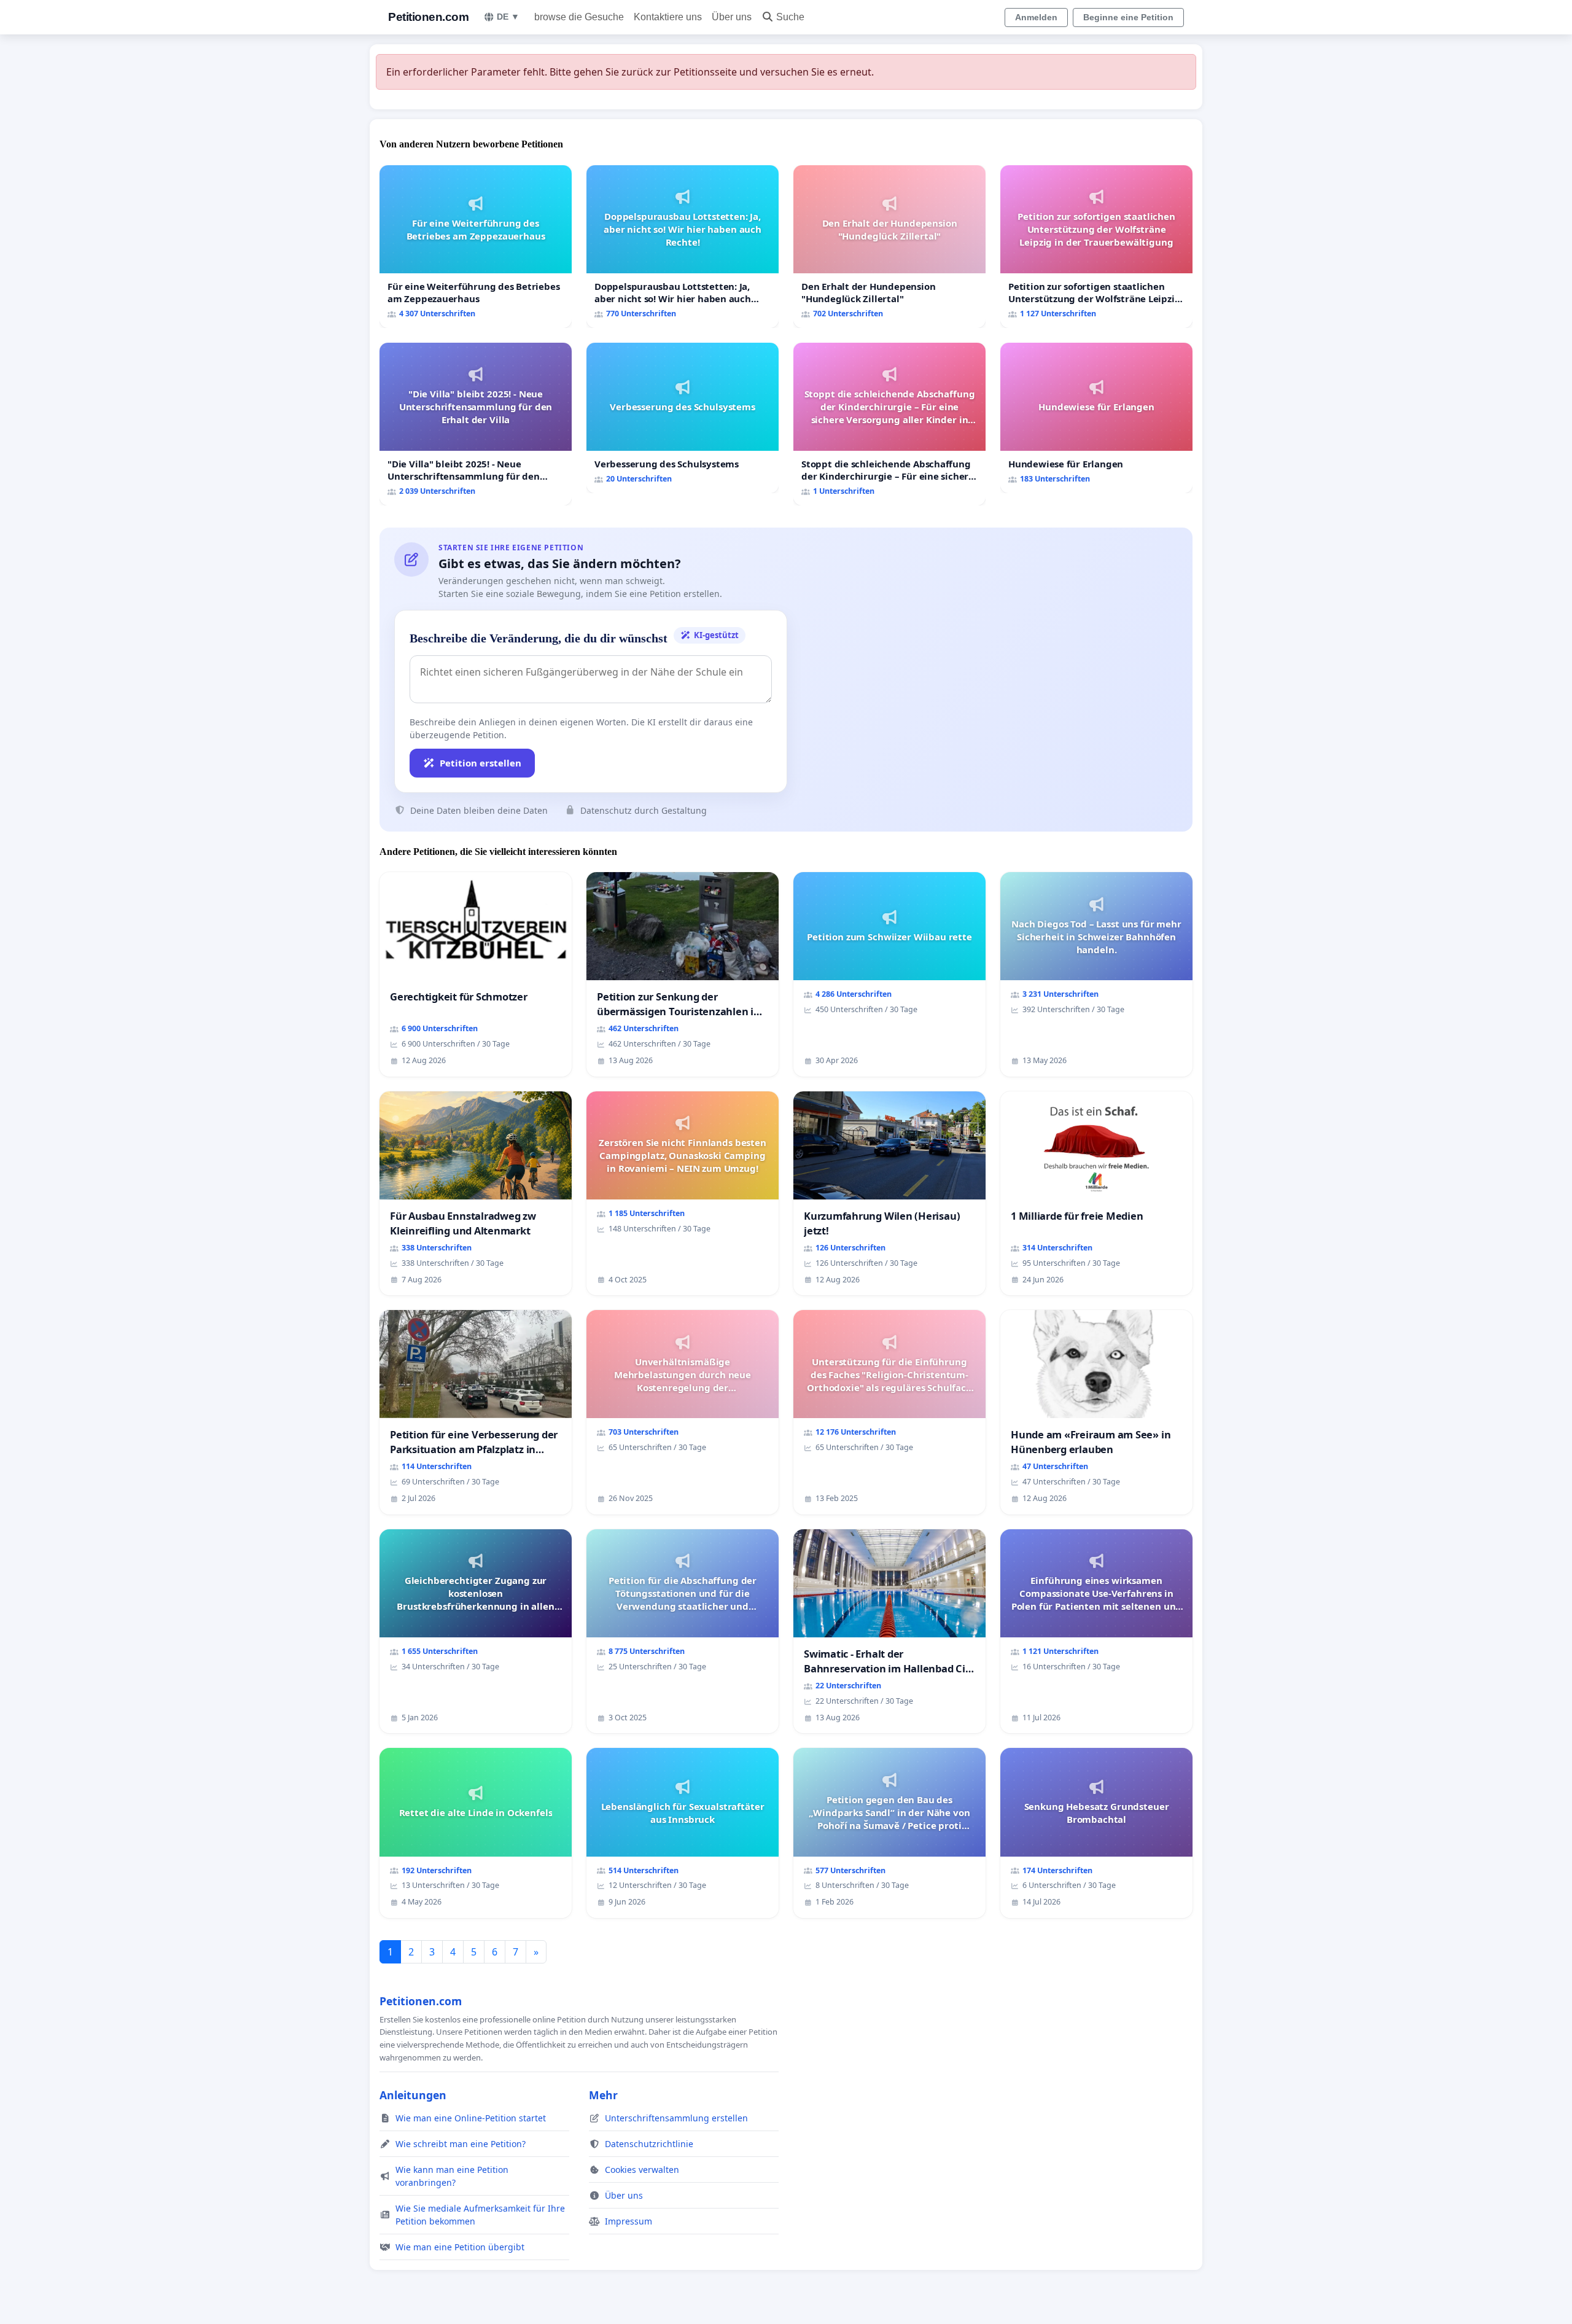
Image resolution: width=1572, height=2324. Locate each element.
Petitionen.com (428, 17)
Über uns (732, 17)
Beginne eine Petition (1128, 17)
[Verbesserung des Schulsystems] (683, 418)
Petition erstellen (481, 763)
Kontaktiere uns (668, 17)
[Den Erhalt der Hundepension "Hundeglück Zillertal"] (889, 247)
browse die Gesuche (579, 17)
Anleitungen (413, 2095)
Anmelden (1036, 17)
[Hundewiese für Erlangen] (1096, 418)
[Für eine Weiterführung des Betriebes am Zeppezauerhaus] (476, 247)
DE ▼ (508, 17)
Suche (790, 17)
